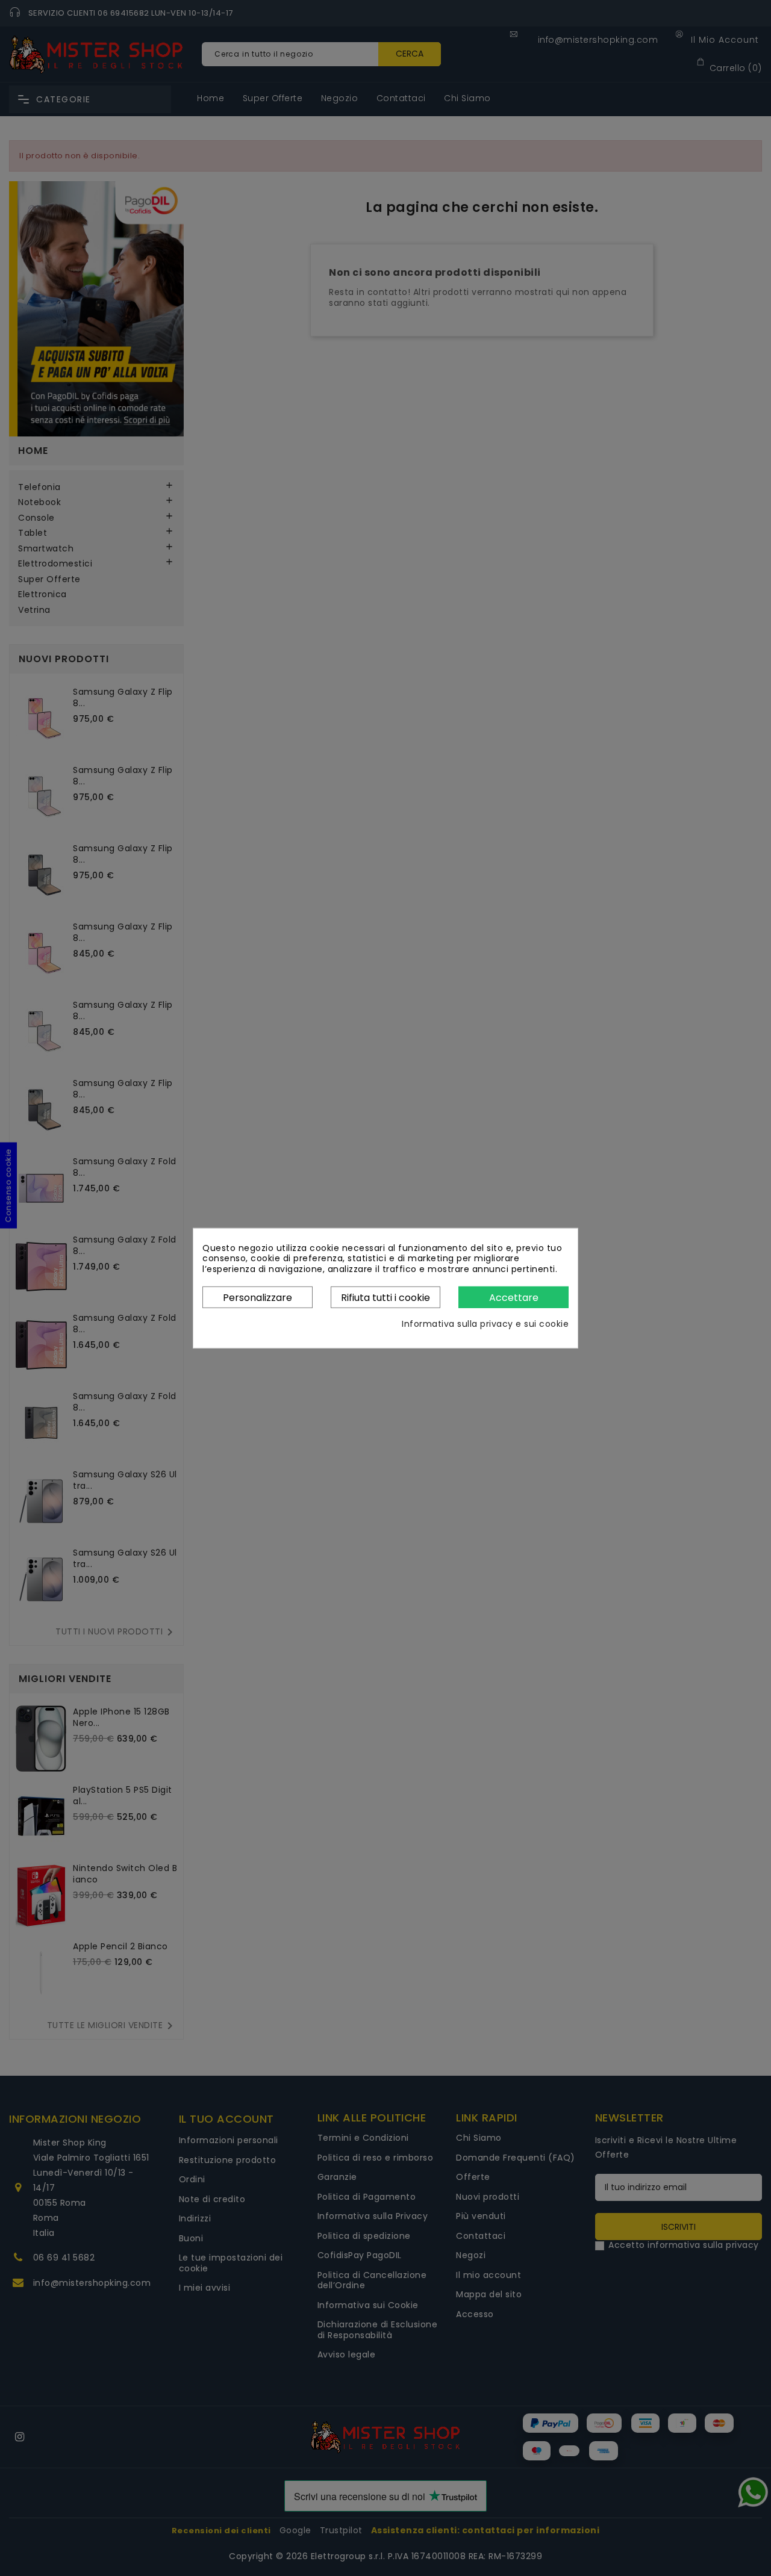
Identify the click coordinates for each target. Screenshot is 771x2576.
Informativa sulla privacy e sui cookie (485, 1324)
